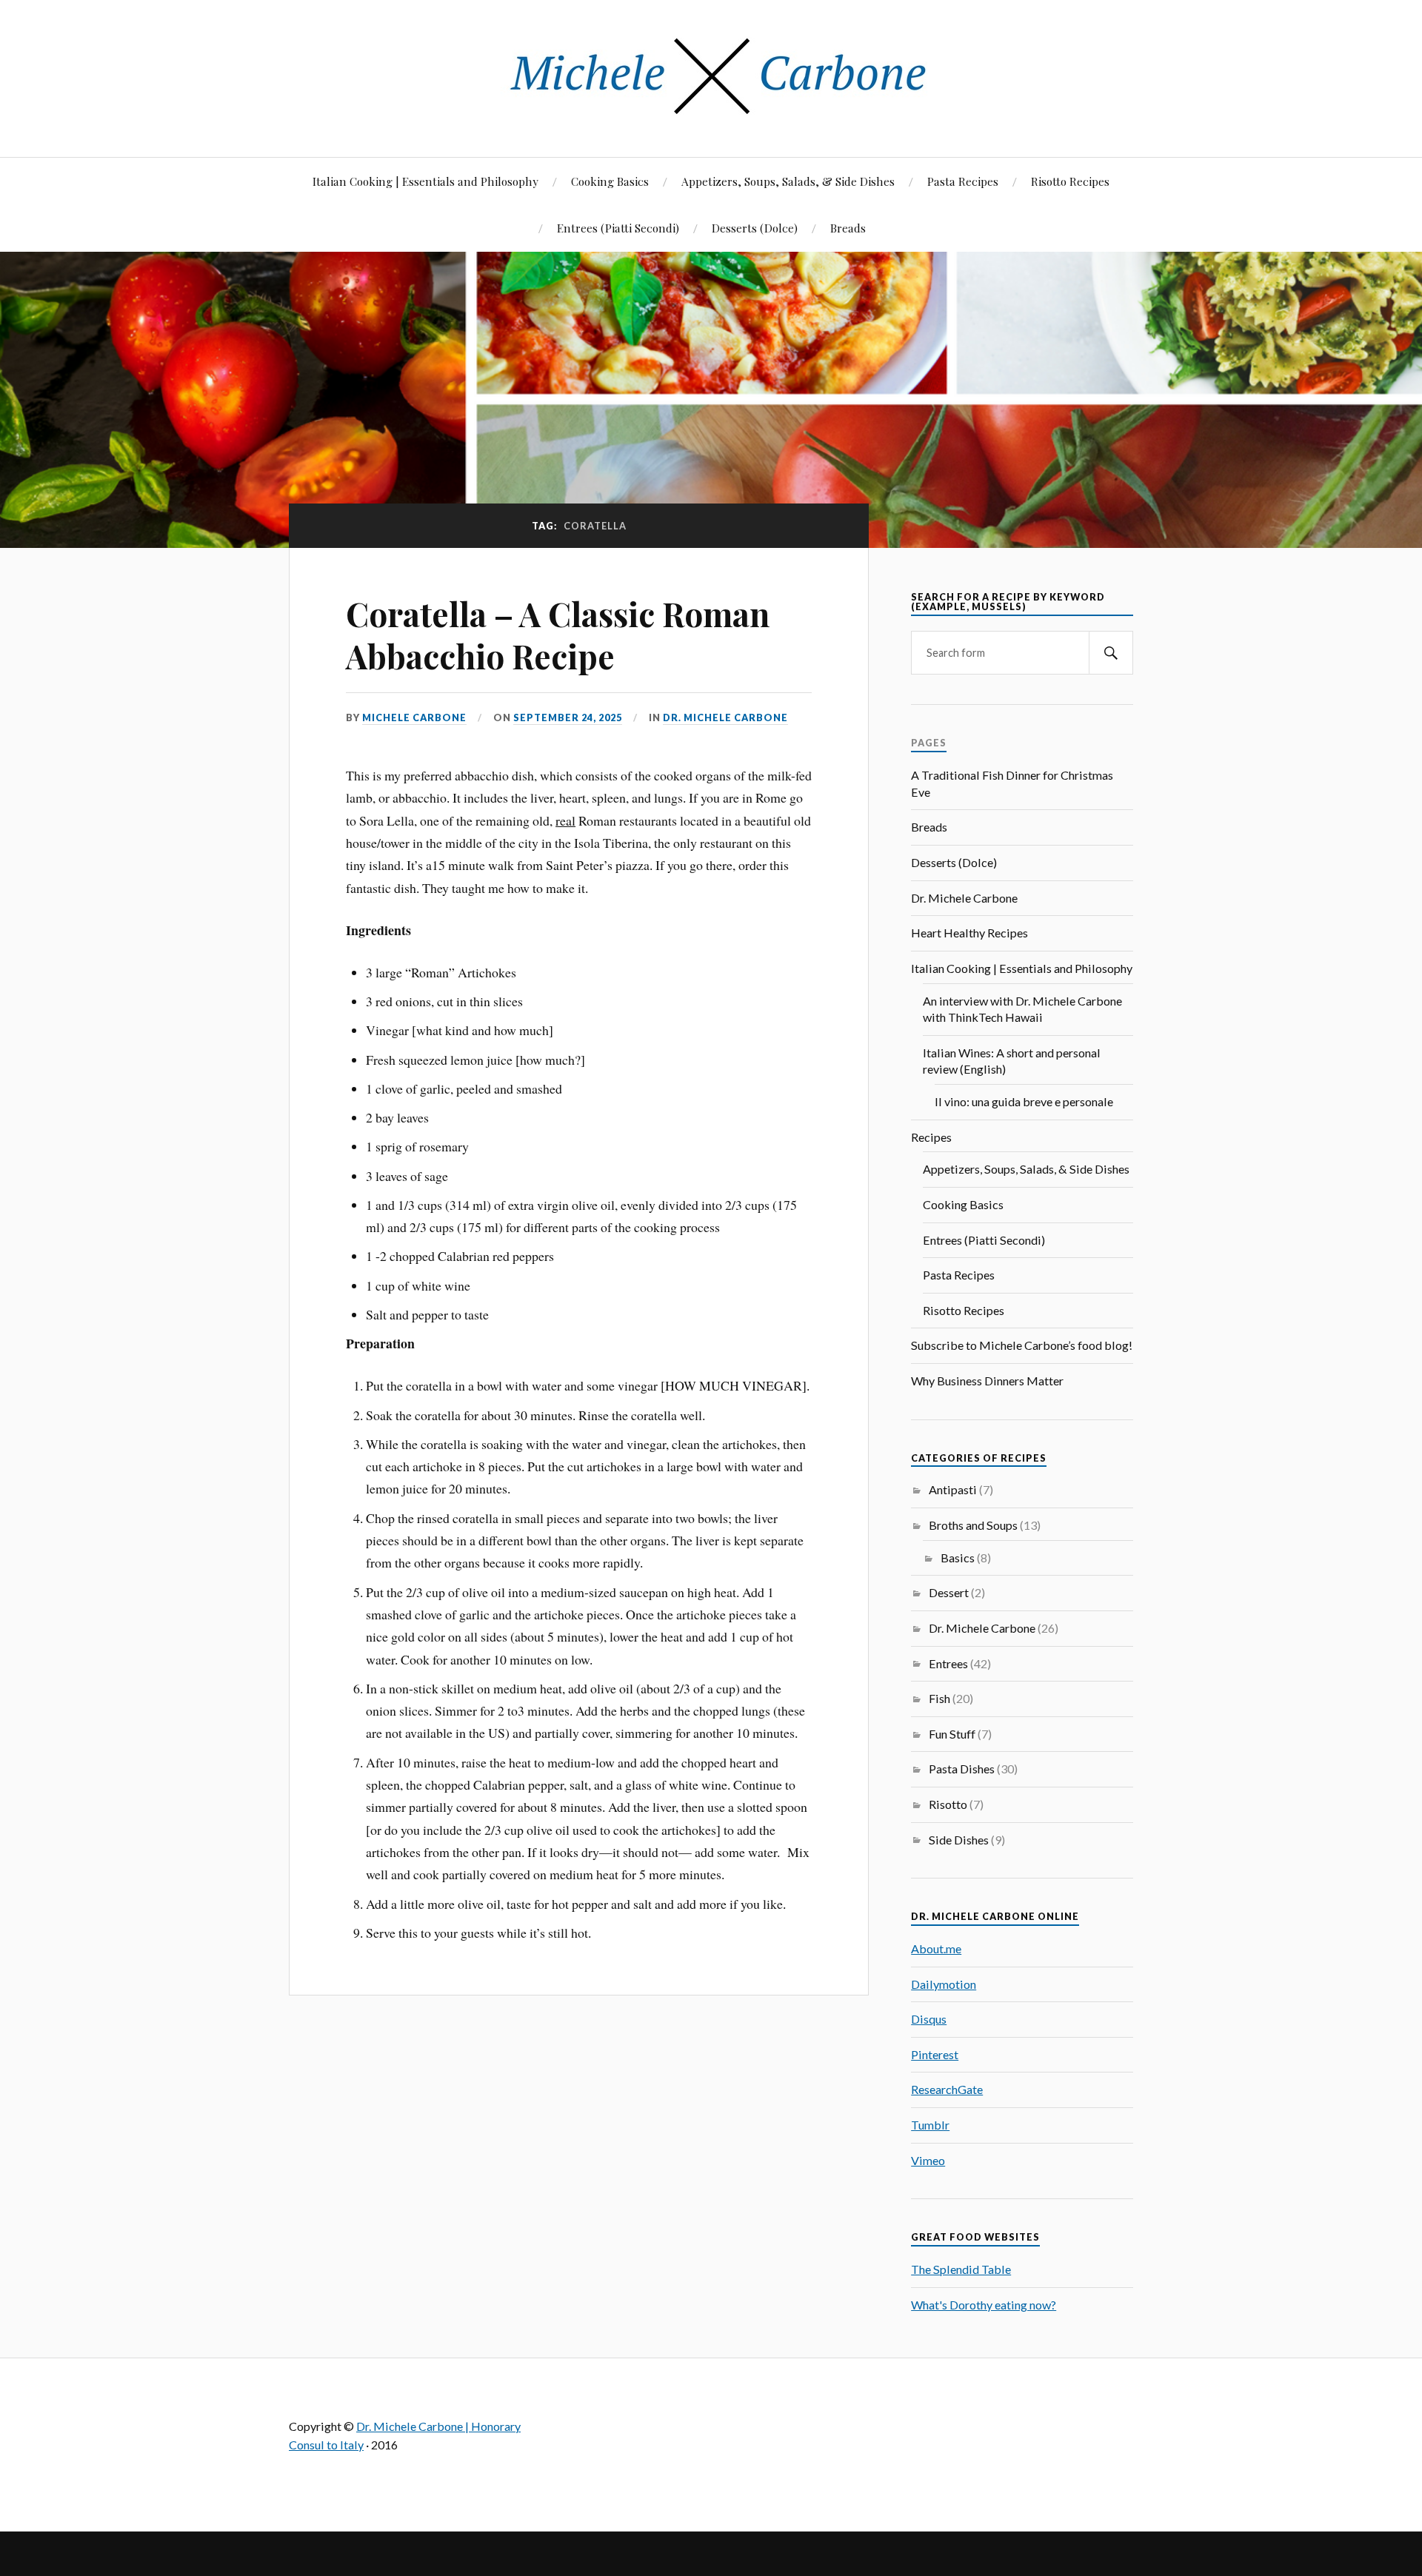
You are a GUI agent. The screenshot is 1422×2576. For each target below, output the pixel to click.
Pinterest (935, 2054)
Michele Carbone (414, 717)
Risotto (948, 1804)
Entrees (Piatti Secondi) (618, 228)
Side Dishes (959, 1840)
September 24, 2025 (568, 717)
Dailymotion (944, 1984)
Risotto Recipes (1070, 181)
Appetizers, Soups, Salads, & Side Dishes (788, 181)
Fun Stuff (952, 1734)
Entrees (948, 1663)
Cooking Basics (610, 181)
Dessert (949, 1592)
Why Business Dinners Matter (987, 1381)
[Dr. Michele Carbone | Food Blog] (711, 112)
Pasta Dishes (962, 1769)
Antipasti (953, 1489)
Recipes (931, 1137)
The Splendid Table (961, 2269)
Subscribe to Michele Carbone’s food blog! (1022, 1345)
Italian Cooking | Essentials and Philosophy (425, 181)
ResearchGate (947, 2089)
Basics (958, 1558)
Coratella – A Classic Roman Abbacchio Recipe (558, 635)
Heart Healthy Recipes (969, 933)
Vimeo (928, 2160)
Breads (848, 228)
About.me (936, 1948)
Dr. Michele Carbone (725, 717)
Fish (939, 1698)
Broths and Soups (973, 1525)
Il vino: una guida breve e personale (1024, 1101)
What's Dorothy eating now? (984, 2305)
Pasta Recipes (963, 181)
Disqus (929, 2019)
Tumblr (930, 2125)
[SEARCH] (1111, 653)
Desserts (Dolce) (755, 228)
